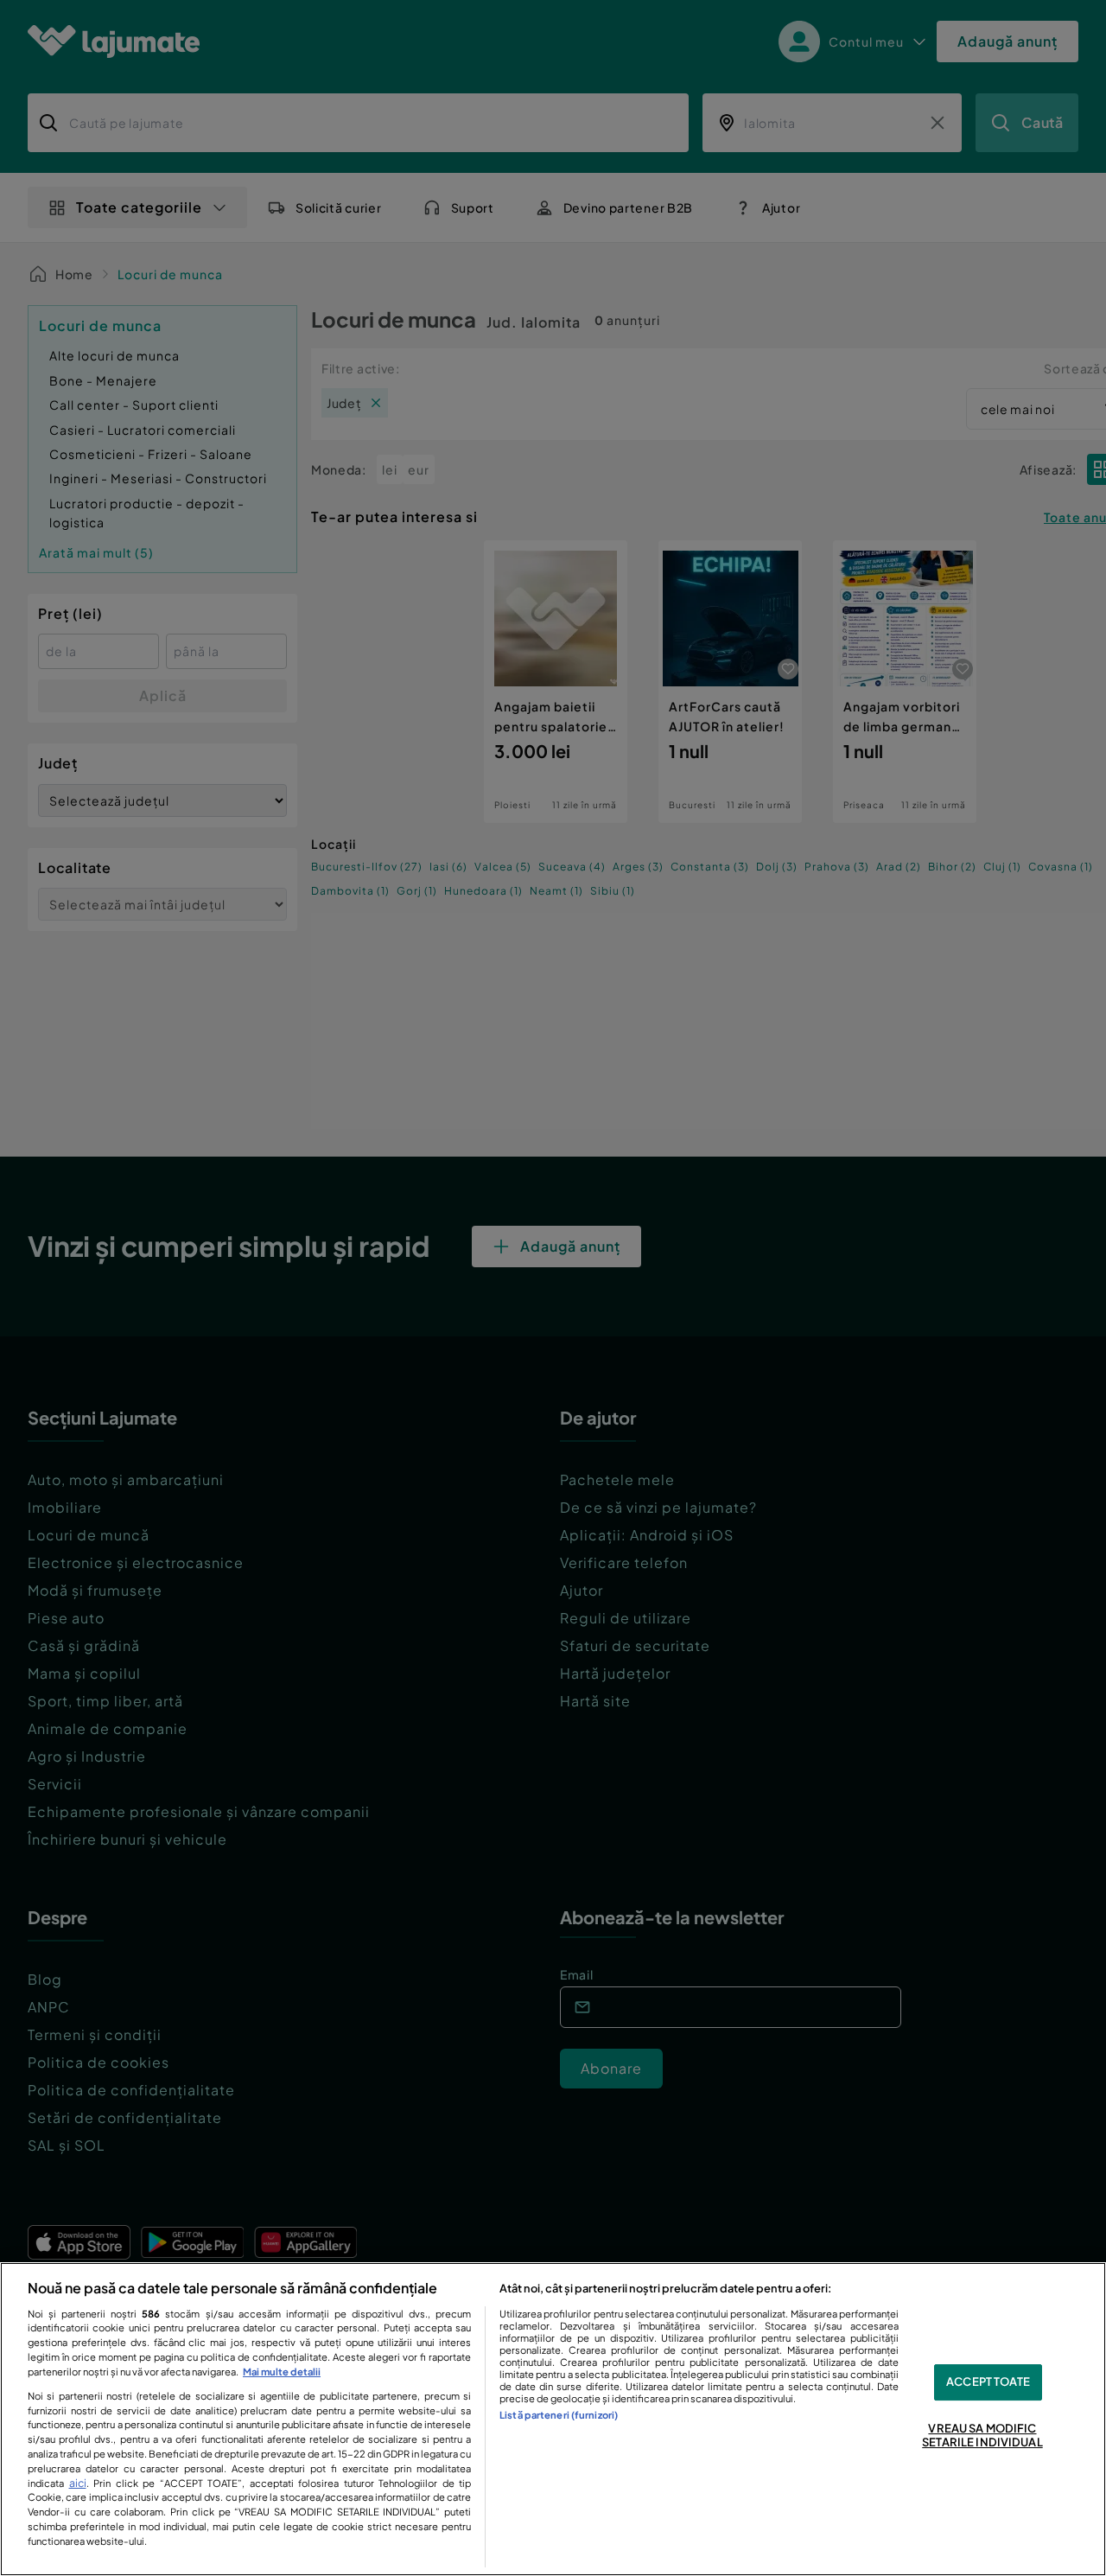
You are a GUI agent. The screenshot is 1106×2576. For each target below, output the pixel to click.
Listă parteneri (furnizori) (559, 2414)
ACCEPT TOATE (988, 2382)
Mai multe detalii (282, 2371)
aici (78, 2483)
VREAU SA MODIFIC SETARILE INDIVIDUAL (982, 2435)
